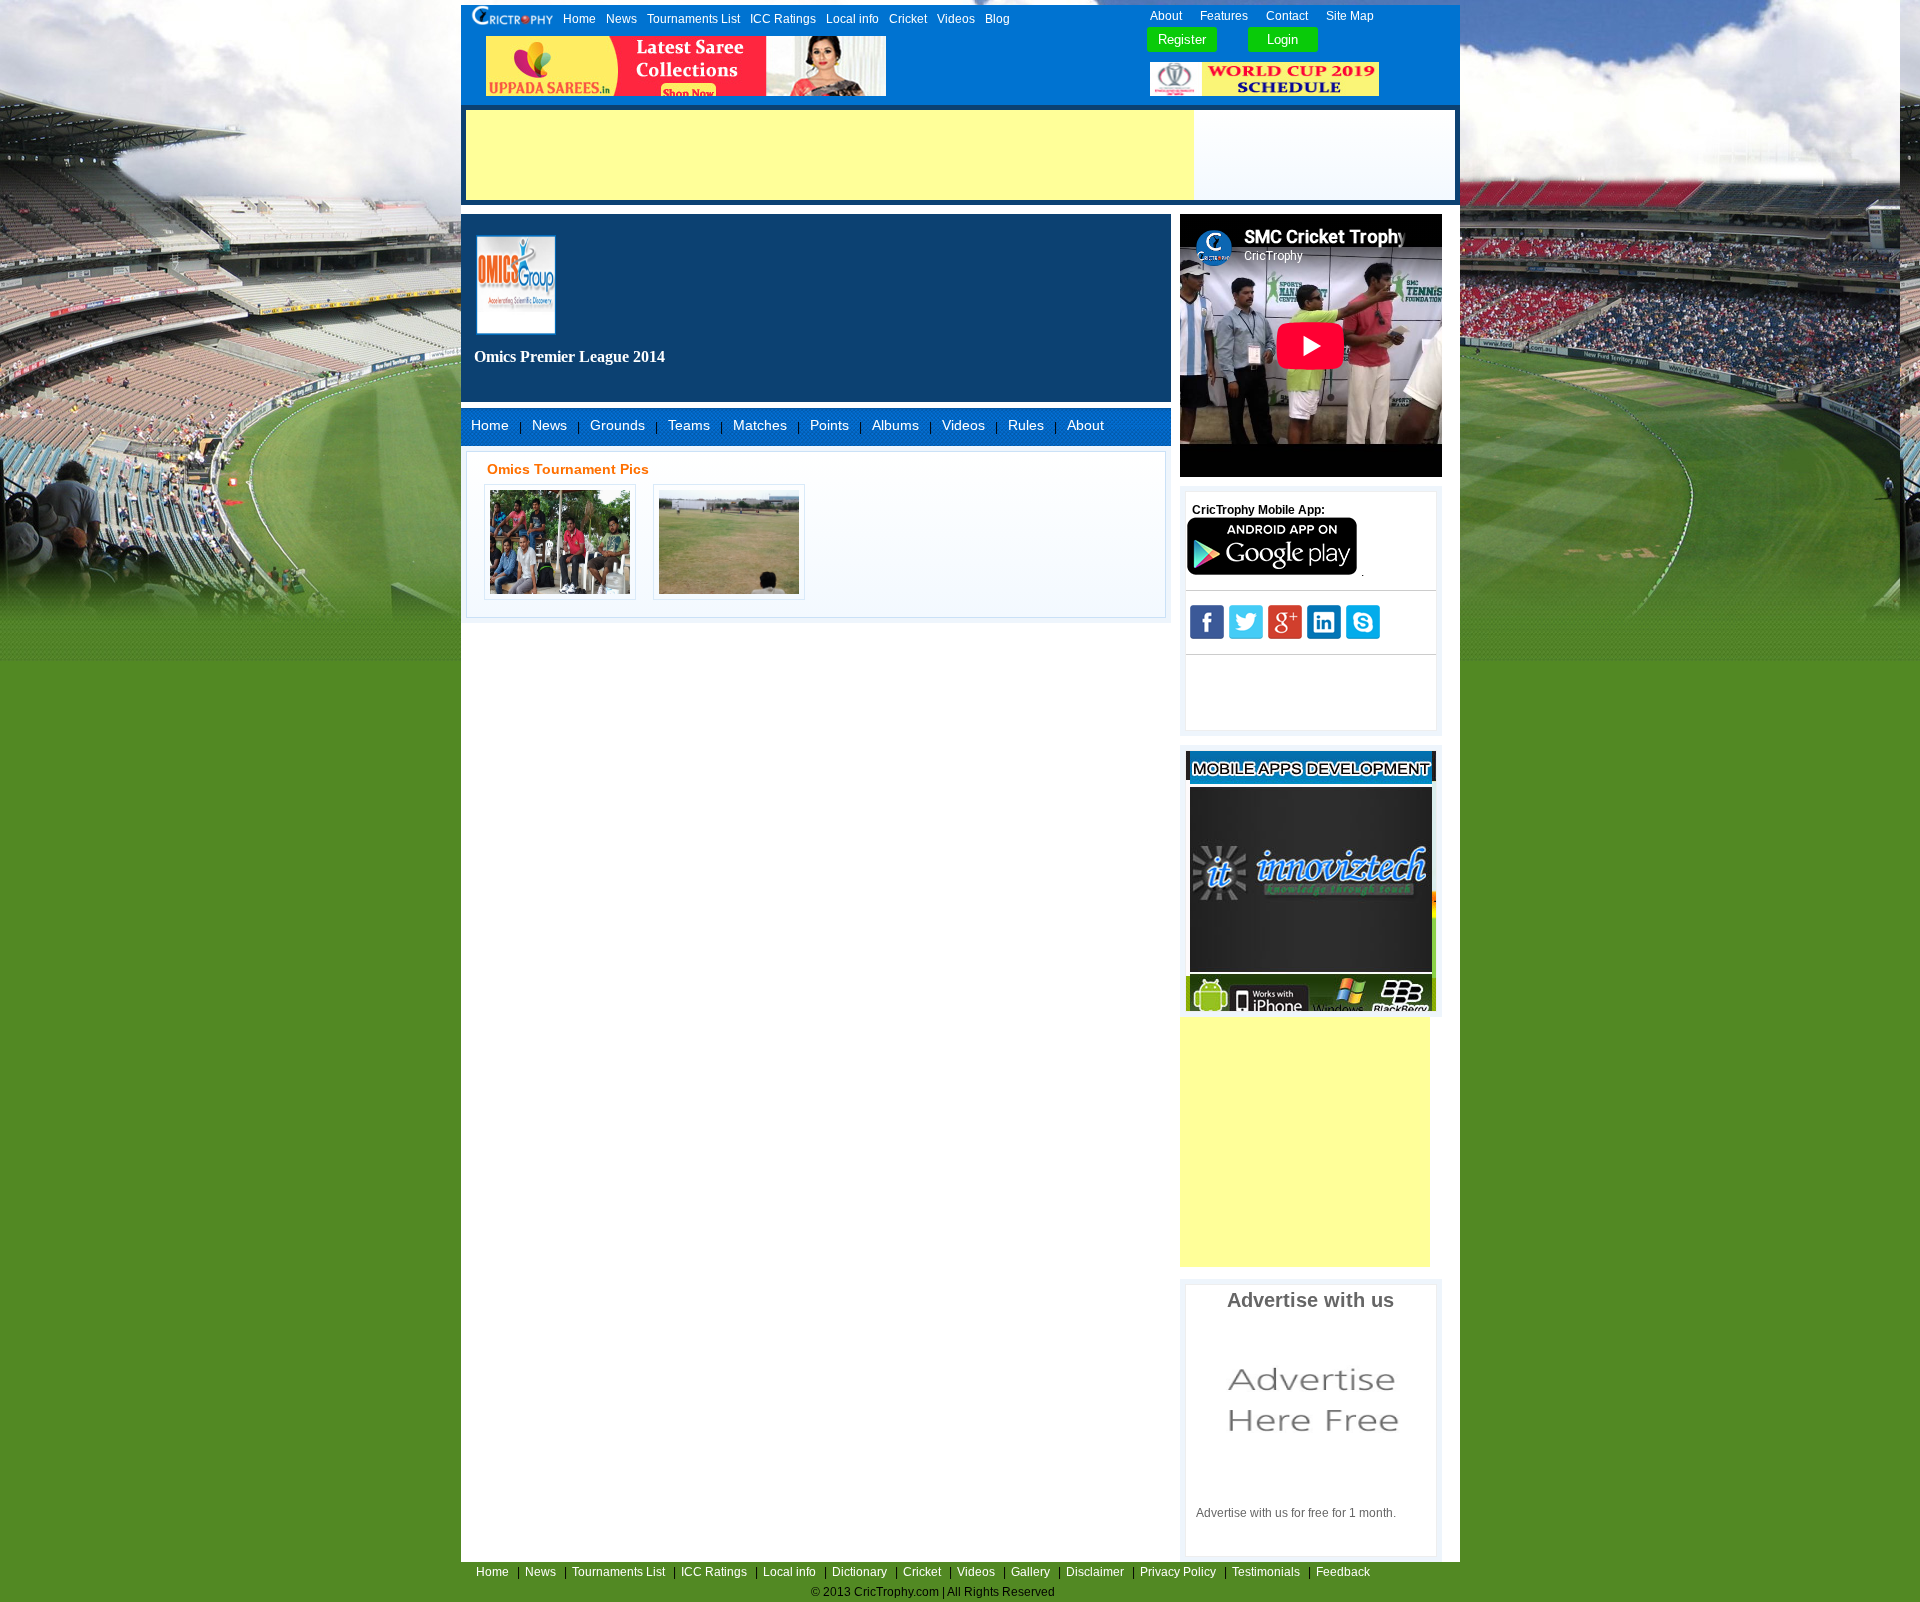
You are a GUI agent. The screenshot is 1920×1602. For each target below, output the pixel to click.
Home (579, 19)
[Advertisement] (830, 155)
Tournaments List (693, 19)
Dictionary (859, 1572)
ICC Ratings (783, 19)
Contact (1287, 16)
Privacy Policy (1178, 1572)
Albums (895, 425)
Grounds (617, 425)
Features (1224, 16)
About (1166, 16)
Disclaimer (1095, 1572)
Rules (1026, 425)
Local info (852, 19)
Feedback (1343, 1572)
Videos (956, 19)
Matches (760, 425)
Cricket (908, 19)
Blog (997, 19)
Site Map (1350, 16)
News (621, 19)
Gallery (1030, 1572)
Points (829, 425)
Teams (689, 425)
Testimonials (1266, 1572)
